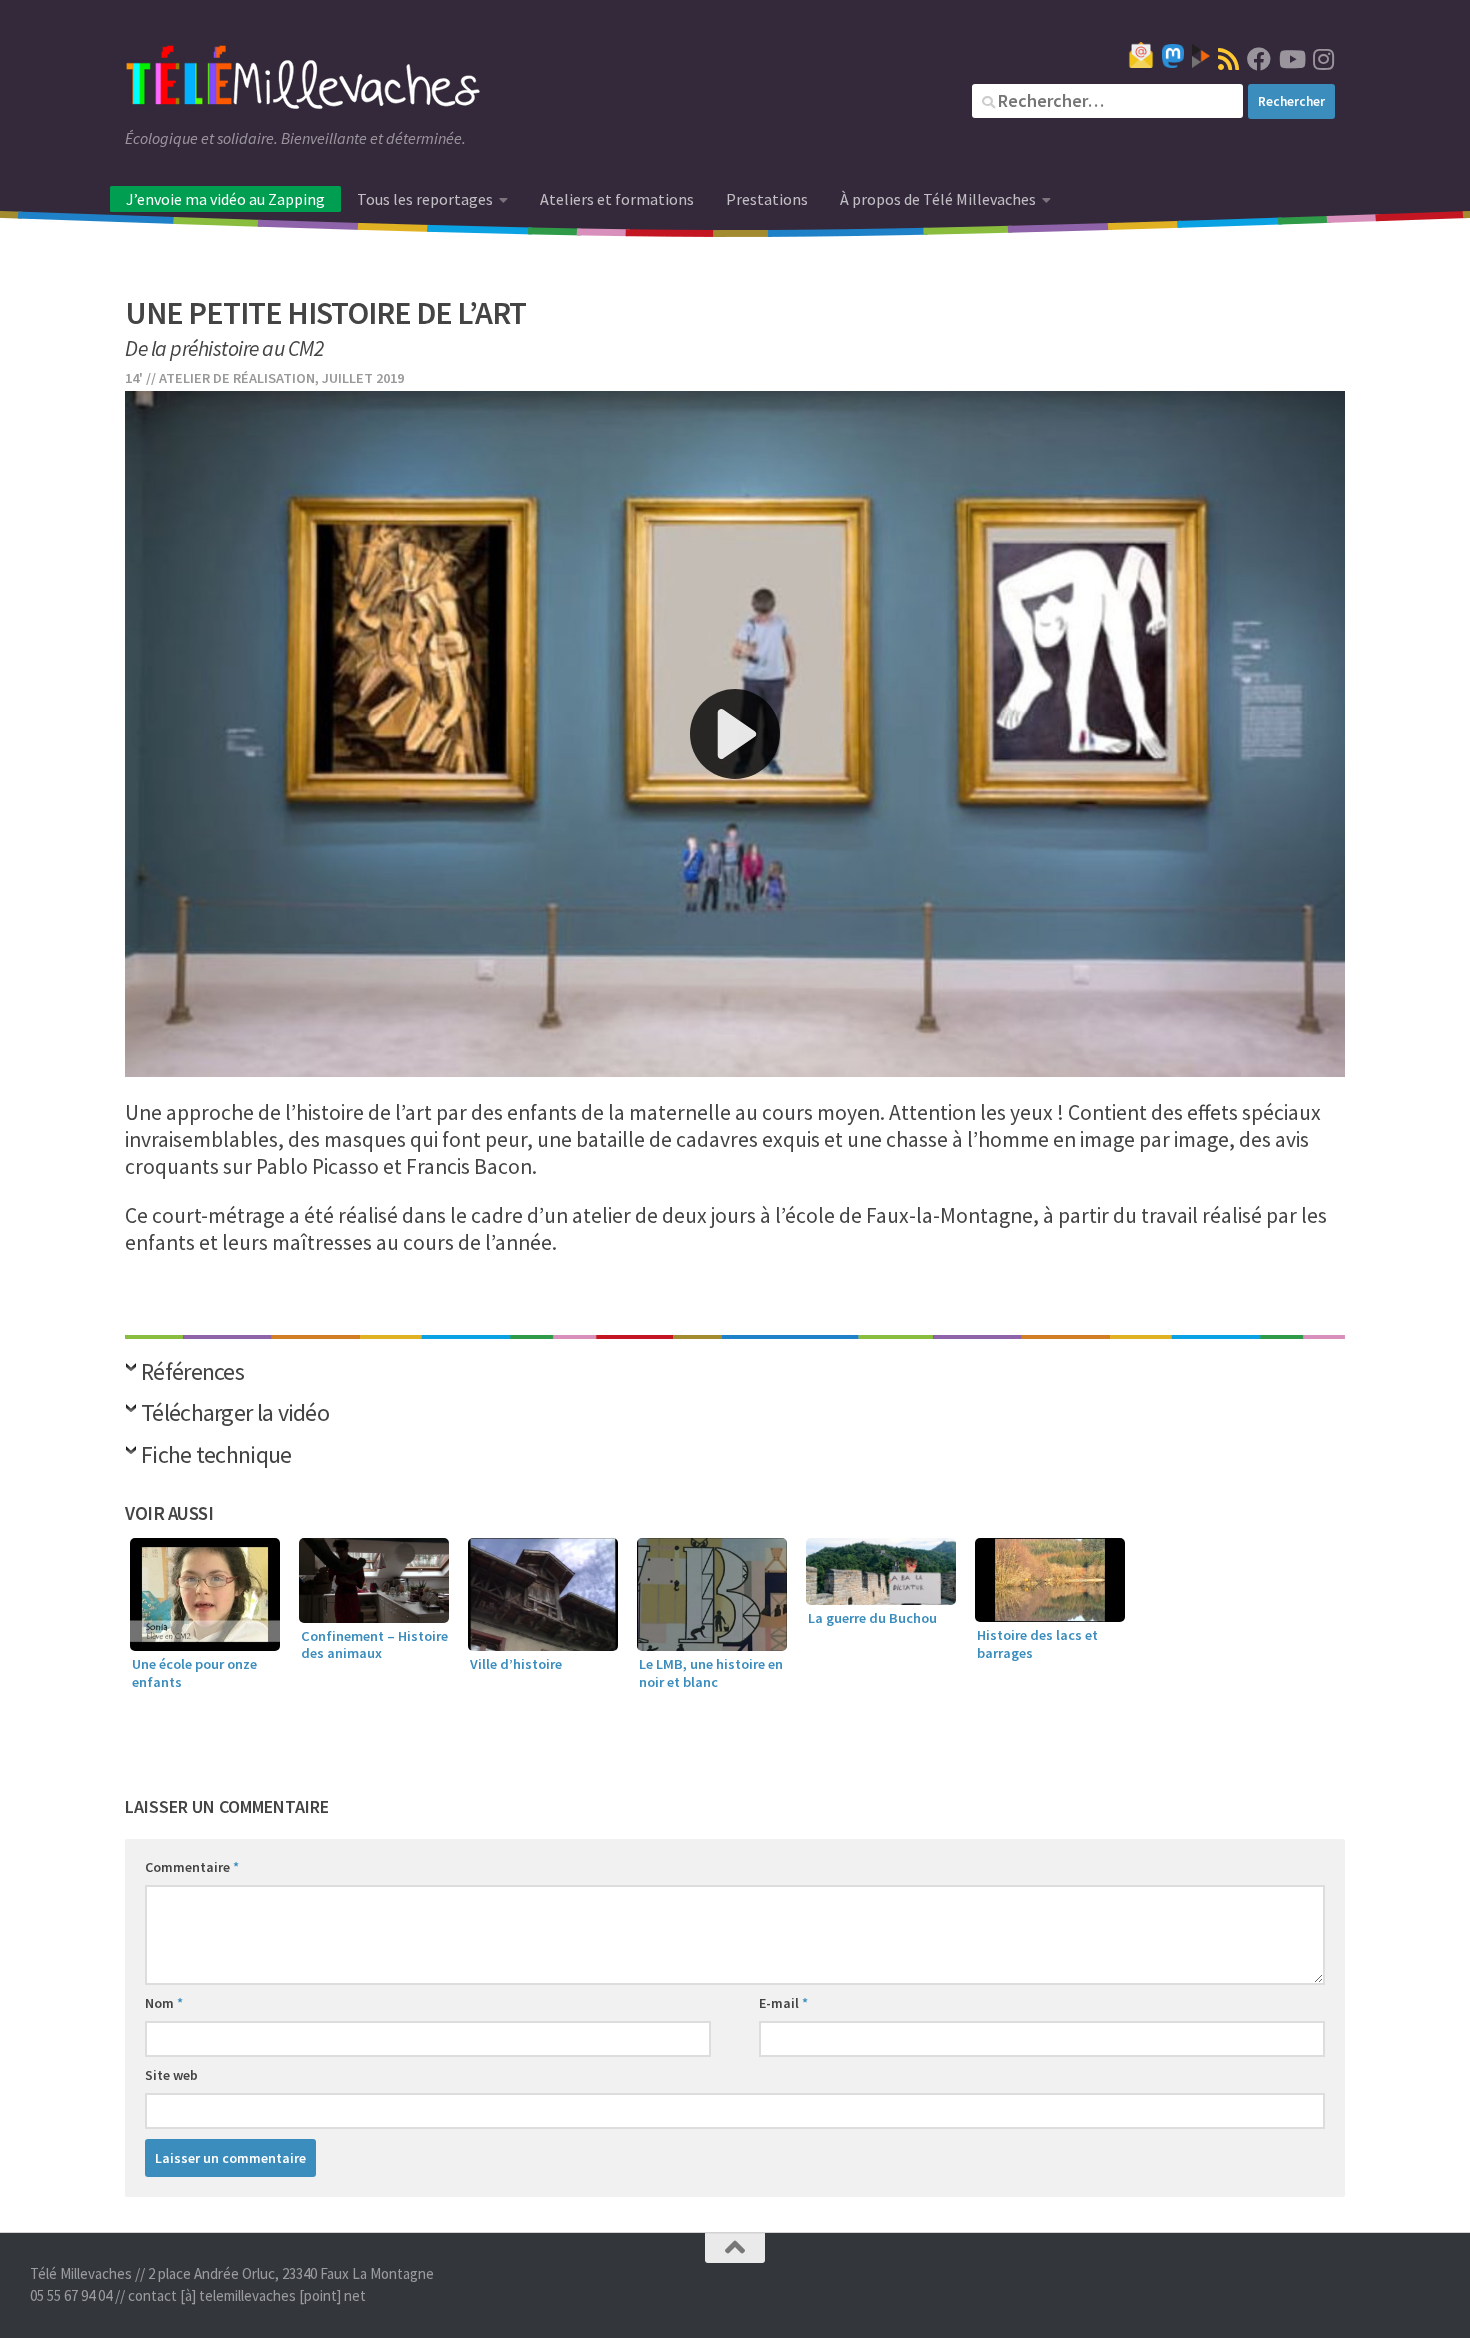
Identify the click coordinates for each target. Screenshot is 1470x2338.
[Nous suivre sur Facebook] (1259, 59)
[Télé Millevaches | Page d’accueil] (303, 80)
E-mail (783, 2003)
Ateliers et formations (617, 199)
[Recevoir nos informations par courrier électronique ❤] (1141, 55)
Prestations (767, 199)
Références (192, 1373)
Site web (171, 2075)
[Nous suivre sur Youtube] (1291, 59)
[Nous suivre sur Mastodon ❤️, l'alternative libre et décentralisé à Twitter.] (1173, 56)
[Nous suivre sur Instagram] (1323, 59)
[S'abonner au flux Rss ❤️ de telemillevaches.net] (1228, 59)
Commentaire (192, 1867)
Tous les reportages (425, 199)
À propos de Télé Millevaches (938, 199)
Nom (164, 2003)
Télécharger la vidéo (235, 1414)
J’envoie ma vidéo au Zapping (225, 199)
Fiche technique (216, 1456)
